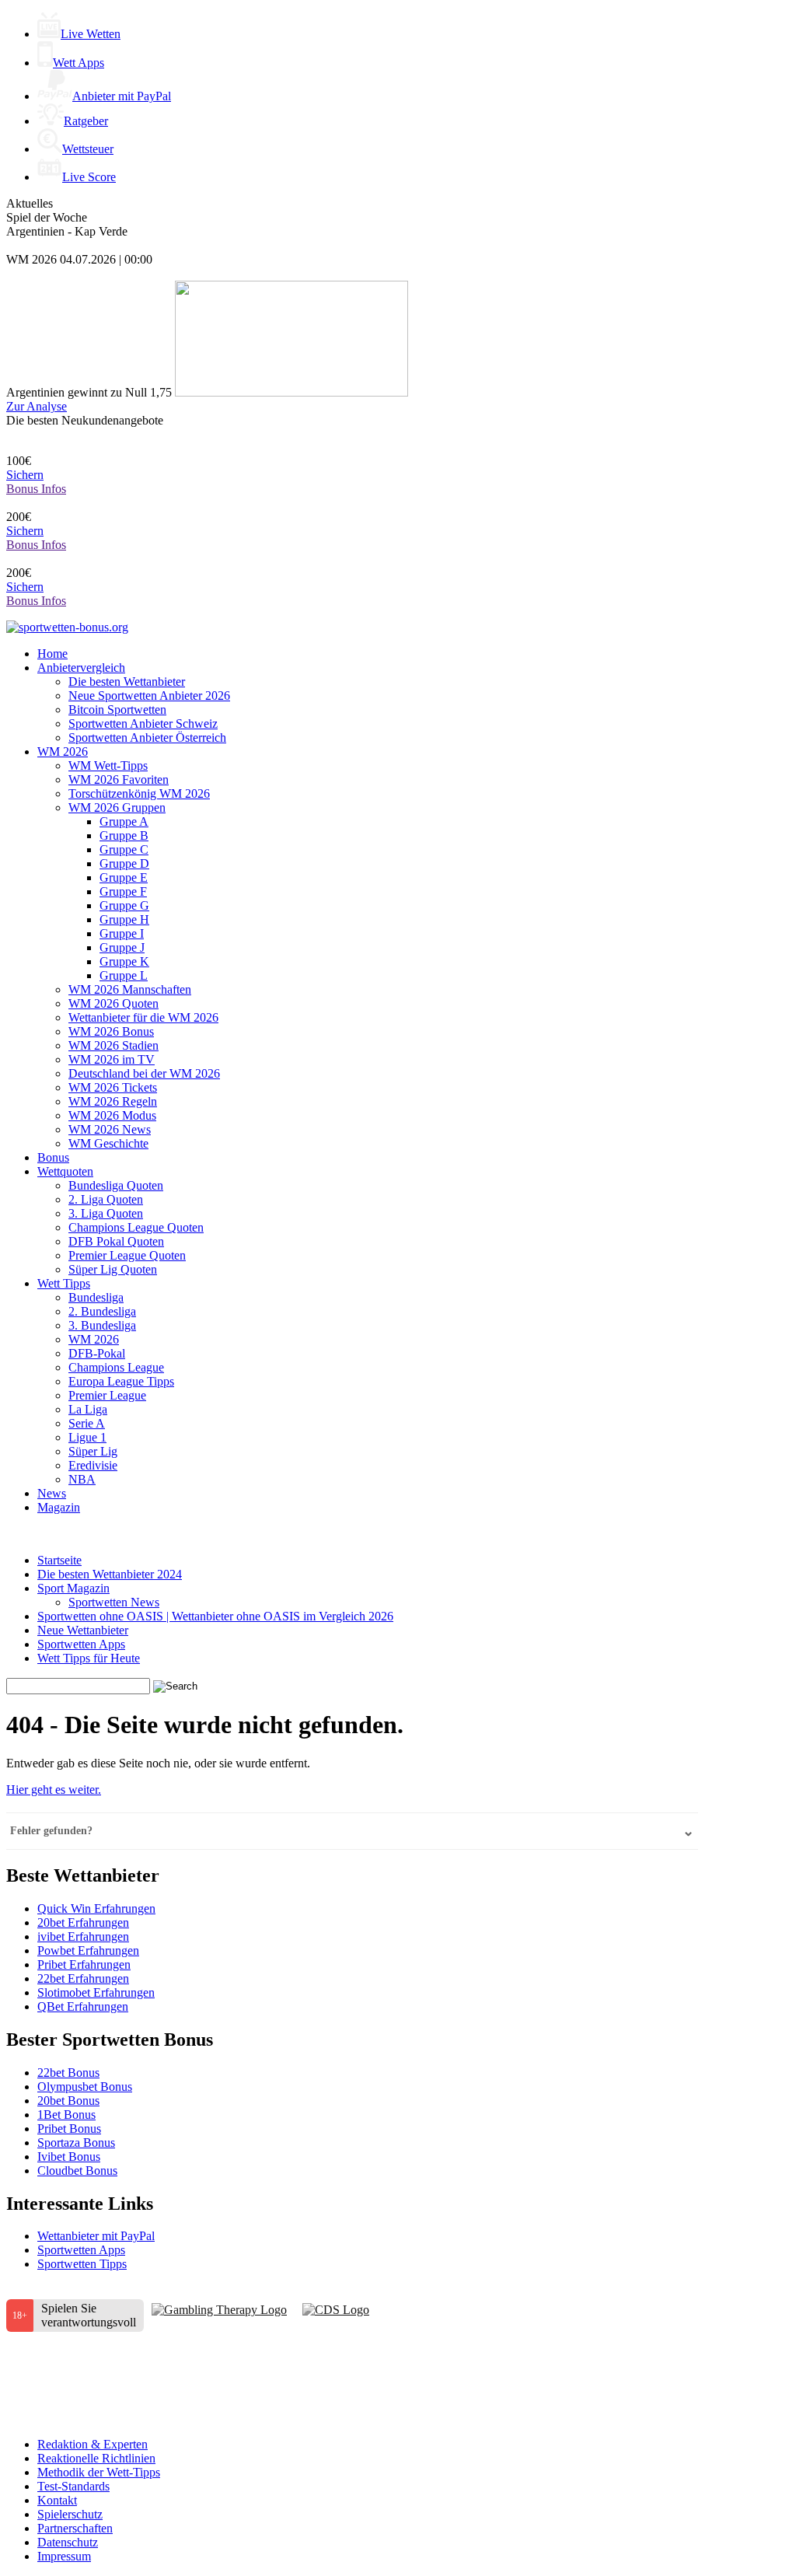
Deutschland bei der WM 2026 (144, 1073)
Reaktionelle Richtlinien (96, 2458)
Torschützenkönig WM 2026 (139, 793)
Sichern (25, 475)
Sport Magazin (73, 1588)
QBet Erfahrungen (83, 2006)
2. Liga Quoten (106, 1199)
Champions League (116, 1367)
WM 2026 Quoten (113, 1003)
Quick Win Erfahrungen (96, 1908)
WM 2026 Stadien (113, 1045)
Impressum (64, 2556)
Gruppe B (124, 835)
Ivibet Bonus (69, 2157)
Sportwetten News (114, 1602)
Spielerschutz (70, 2514)
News (52, 1493)
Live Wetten (91, 34)
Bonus (53, 1157)
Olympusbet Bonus (85, 2087)
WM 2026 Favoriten (119, 779)
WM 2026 (63, 751)
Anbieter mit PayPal (122, 96)
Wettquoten (65, 1171)
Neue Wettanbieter (83, 1630)
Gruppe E (124, 877)
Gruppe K (124, 961)
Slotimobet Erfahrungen (96, 1992)
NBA (82, 1479)
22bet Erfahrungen (83, 1978)
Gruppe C (124, 849)
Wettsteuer (88, 149)
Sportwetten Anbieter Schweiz (143, 724)
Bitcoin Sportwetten (117, 710)
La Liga (88, 1409)
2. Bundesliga (102, 1311)
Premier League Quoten (127, 1255)
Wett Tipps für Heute (89, 1658)
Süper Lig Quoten (113, 1269)
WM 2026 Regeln (113, 1101)
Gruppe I (122, 933)
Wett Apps (79, 63)
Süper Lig (93, 1451)
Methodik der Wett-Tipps (99, 2472)
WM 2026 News (110, 1129)
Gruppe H (124, 919)
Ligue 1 (87, 1437)
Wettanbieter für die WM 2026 (143, 1017)
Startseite (59, 1560)
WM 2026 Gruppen (117, 807)
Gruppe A (124, 821)
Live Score (89, 177)
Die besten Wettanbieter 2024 (110, 1574)
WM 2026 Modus (112, 1115)
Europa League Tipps (121, 1381)
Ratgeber (86, 121)
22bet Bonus (68, 2073)
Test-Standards (73, 2486)
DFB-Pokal (97, 1353)
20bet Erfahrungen (83, 1922)
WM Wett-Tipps (108, 765)
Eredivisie (93, 1465)
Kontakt (57, 2500)
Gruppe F (123, 891)
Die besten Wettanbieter (127, 682)
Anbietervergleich (81, 668)
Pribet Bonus (69, 2129)
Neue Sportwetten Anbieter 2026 (149, 696)
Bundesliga (96, 1297)
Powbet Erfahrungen (88, 1950)
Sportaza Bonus (76, 2143)
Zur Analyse (37, 406)
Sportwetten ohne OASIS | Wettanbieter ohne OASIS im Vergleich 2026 (215, 1616)
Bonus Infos (36, 489)
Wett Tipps (64, 1283)
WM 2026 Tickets (113, 1087)
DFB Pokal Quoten (116, 1241)
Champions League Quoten (136, 1227)
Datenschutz (68, 2542)
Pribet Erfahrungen (84, 1964)
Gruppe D (124, 863)
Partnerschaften (75, 2528)
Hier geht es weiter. (54, 1790)
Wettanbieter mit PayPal (96, 2236)
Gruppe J (122, 947)
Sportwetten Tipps (82, 2264)
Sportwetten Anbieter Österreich (147, 737)
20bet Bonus (68, 2101)
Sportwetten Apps (81, 1644)
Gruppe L (124, 975)
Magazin (59, 1507)
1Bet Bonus (66, 2115)
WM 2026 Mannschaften (130, 989)
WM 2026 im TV (112, 1059)
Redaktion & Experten (93, 2444)
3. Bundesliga (102, 1325)
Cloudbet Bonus (77, 2171)
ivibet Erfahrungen (83, 1936)
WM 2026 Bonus (111, 1031)
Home (52, 654)
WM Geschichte (108, 1143)
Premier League (107, 1395)
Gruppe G (124, 905)
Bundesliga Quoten (116, 1185)
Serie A (87, 1423)
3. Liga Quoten (106, 1213)
